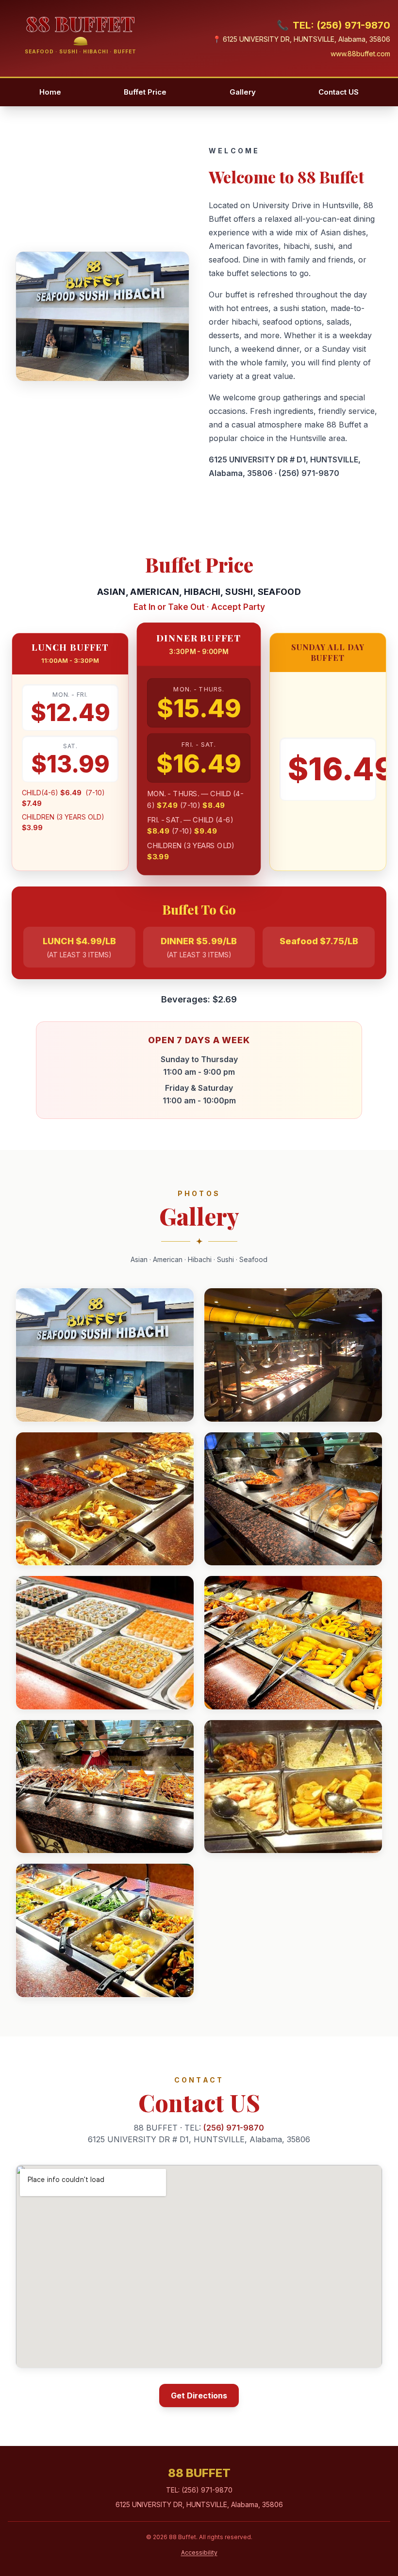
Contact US (339, 92)
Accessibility (199, 2552)
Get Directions (199, 2396)
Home (50, 92)
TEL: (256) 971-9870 (333, 25)
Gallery (243, 92)
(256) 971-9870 (309, 473)
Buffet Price (145, 92)
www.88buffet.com (360, 54)
